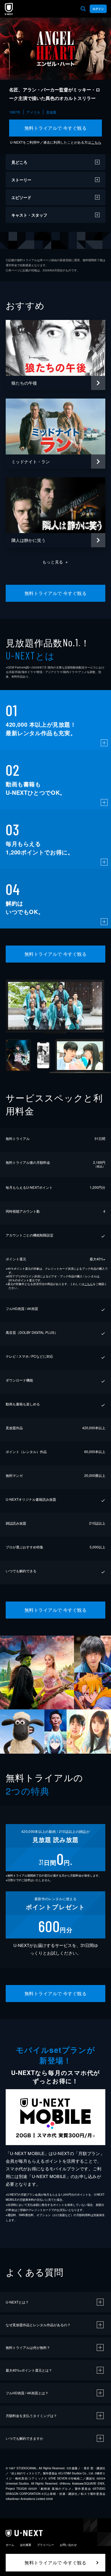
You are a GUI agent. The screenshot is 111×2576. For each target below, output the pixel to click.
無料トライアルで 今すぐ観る (56, 128)
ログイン (98, 9)
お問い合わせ (68, 2545)
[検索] (83, 9)
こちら (96, 142)
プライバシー (46, 2545)
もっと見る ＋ (56, 562)
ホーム (10, 2545)
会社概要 (26, 2545)
